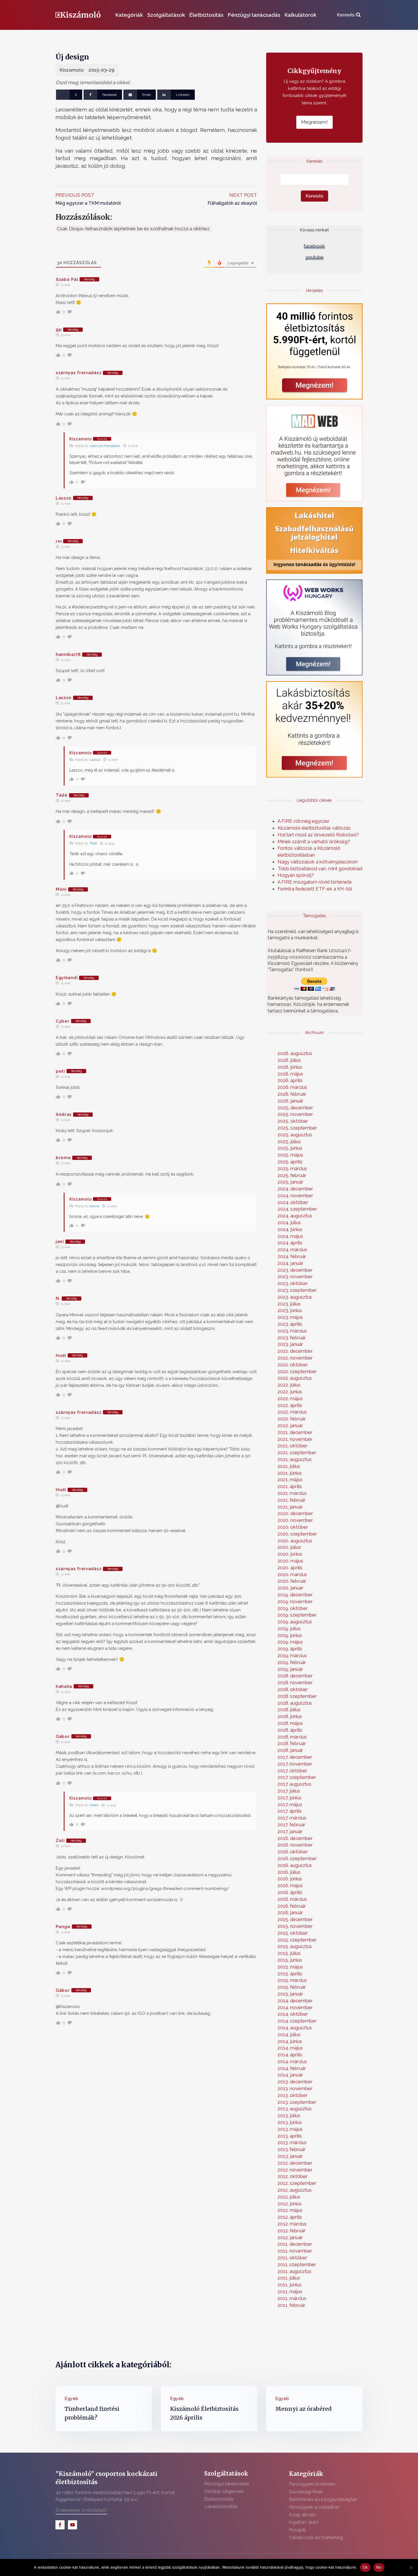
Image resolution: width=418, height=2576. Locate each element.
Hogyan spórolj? (296, 875)
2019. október (293, 1608)
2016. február (292, 1906)
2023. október (293, 1283)
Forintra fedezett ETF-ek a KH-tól (315, 889)
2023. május (290, 1317)
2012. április (290, 2217)
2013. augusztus (295, 2109)
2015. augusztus (295, 1946)
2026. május (290, 1074)
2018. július (289, 1709)
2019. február (292, 1662)
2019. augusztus (295, 1622)
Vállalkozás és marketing (316, 2537)
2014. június (290, 2041)
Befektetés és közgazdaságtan (323, 2499)
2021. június (290, 1473)
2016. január (290, 1912)
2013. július (289, 2115)
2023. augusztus (295, 1297)
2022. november (295, 1358)
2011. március (292, 2298)
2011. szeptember (297, 2264)
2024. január (290, 1263)
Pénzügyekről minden (312, 2484)
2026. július (289, 1060)
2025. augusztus (295, 1135)
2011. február (291, 2305)
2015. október (293, 1933)
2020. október (293, 1527)
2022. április (290, 1405)
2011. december (295, 2244)
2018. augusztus (295, 1703)
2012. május (290, 2210)
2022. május (290, 1398)
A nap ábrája (302, 2515)
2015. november (295, 1926)
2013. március (292, 2142)
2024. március (292, 1249)
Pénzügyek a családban (314, 2507)
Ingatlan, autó (304, 2522)
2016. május (290, 1885)
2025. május (290, 1155)
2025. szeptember (297, 1128)
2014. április (290, 2055)
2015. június (290, 1960)
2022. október (293, 1365)
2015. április (290, 1974)
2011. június (289, 2285)
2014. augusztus (295, 2028)
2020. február (292, 1581)
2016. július (289, 1872)
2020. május (290, 1561)
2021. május (290, 1479)
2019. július (289, 1628)
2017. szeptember (297, 1777)
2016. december (295, 1838)
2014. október (293, 2014)
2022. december (295, 1351)
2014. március (292, 2061)
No (379, 2567)
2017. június (289, 1798)
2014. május (290, 2048)
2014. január (290, 2075)
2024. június (290, 1229)
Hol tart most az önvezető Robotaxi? (318, 835)
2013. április (290, 2136)
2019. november (295, 1601)
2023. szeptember (297, 1290)
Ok (365, 2567)
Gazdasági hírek (306, 2492)
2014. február (292, 2068)
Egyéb (72, 2399)
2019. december (295, 1595)
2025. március (292, 1168)
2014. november (295, 2007)
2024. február (292, 1256)
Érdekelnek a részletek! (81, 2510)
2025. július (289, 1141)
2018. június (290, 1716)
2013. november (295, 2088)
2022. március (292, 1412)
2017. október (292, 1771)
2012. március (292, 2224)
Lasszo (95, 760)
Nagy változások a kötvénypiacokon (318, 862)
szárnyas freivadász (105, 446)
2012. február (292, 2231)
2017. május (290, 1804)
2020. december (295, 1513)
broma (94, 1206)
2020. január (290, 1588)
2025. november (295, 1114)
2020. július (289, 1547)
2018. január (290, 1750)
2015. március (292, 1980)
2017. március (292, 1818)
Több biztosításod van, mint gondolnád (320, 869)
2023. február (292, 1338)
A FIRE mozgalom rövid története (315, 882)
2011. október (292, 2258)
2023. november (295, 1276)
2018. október (293, 1689)
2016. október (293, 1852)
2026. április (290, 1080)
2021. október (293, 1446)
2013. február (292, 2149)
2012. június (290, 2204)
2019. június (290, 1635)
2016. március (292, 1899)
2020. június (290, 1554)
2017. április (290, 1811)
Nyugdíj (297, 2530)
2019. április (290, 1649)
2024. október (293, 1202)
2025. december (295, 1108)
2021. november (295, 1439)
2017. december (295, 1757)
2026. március (292, 1087)
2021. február (292, 1500)
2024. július (289, 1222)
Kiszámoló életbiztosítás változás (314, 828)
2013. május (290, 2129)
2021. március (292, 1493)
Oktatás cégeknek (224, 2491)
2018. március (292, 1737)
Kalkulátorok (301, 15)
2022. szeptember (297, 1371)
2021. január (290, 1507)
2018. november (295, 1682)
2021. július (289, 1466)
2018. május (290, 1723)
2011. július (289, 2278)
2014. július (289, 2034)
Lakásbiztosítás (221, 2506)
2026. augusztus (295, 1053)
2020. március (292, 1574)
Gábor (94, 1805)
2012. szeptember (297, 2183)
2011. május (290, 2291)
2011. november (295, 2251)
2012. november (295, 2170)
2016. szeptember (297, 1858)
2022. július (289, 1385)
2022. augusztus (295, 1378)
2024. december (295, 1189)
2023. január (290, 1344)
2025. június (290, 1148)
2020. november (295, 1520)
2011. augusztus (294, 2271)
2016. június (290, 1879)
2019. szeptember (297, 1615)
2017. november (295, 1764)
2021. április (290, 1486)
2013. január (290, 2156)
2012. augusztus (295, 2190)
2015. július (289, 1953)
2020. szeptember (297, 1534)
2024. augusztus (295, 1216)
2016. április (290, 1892)
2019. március (292, 1655)
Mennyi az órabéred (303, 2409)
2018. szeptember (297, 1696)
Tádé (93, 843)
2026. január (290, 1101)
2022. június (290, 1392)
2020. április (290, 1568)
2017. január (290, 1831)
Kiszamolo (72, 70)
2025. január (290, 1182)
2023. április (290, 1324)
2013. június (290, 2122)
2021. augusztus (295, 1459)
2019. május (290, 1642)
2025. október (293, 1121)
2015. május (290, 1967)
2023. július (289, 1304)
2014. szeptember (297, 2021)
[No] (411, 2567)
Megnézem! (314, 122)
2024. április (290, 1243)
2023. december (295, 1270)
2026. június (290, 1067)
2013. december (295, 2082)
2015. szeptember (297, 1940)
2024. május (290, 1236)
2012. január (290, 2237)
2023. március (292, 1331)
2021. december (295, 1432)
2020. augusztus (295, 1541)
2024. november (295, 1195)
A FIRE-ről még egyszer (304, 821)
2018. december (295, 1676)
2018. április (290, 1730)
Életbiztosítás (206, 15)
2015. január (290, 1994)
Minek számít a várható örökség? (314, 842)
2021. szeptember (297, 1452)
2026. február (292, 1094)
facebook (314, 246)
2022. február (292, 1419)
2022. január (290, 1425)
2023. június (290, 1310)
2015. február (292, 1987)
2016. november (295, 1845)
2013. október (293, 2095)
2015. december (295, 1919)
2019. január (290, 1669)
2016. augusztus (295, 1865)
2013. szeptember (297, 2102)
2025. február (292, 1175)
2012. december (295, 2163)
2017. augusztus (294, 1784)
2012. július (289, 2197)
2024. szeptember (297, 1209)
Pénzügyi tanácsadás (254, 15)
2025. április (290, 1162)
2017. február (291, 1825)
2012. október (293, 2176)
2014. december (295, 2001)
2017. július (289, 1791)
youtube (314, 257)
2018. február (292, 1743)
